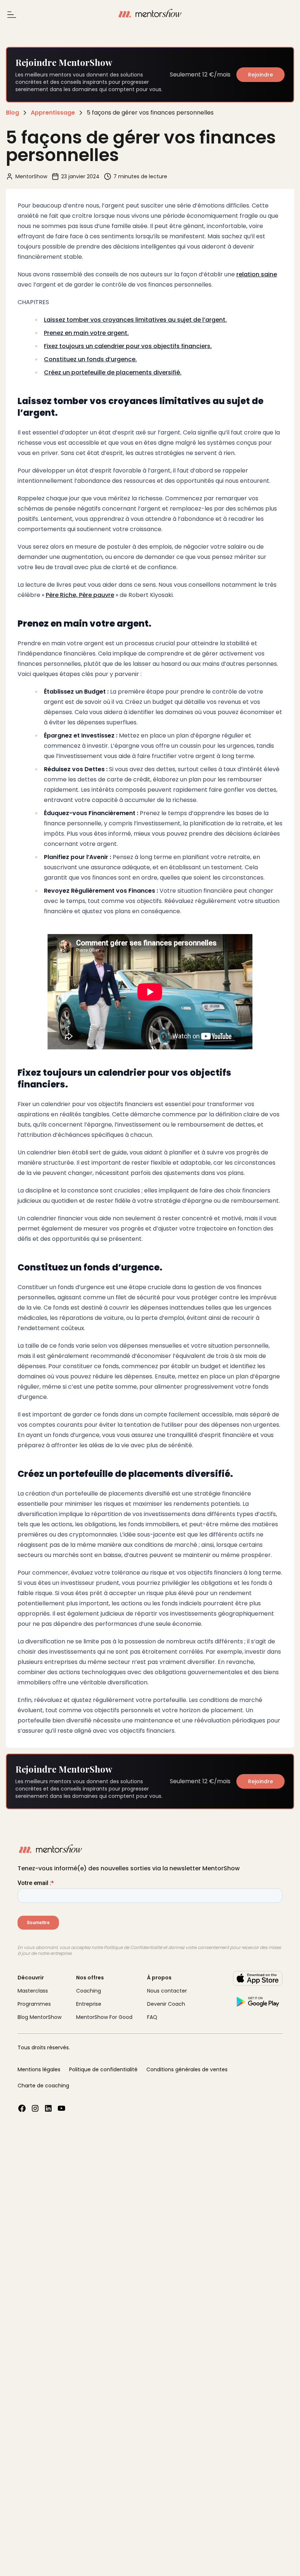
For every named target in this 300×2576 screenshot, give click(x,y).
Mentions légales (39, 2069)
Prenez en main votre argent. (86, 333)
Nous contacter (167, 1991)
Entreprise (89, 2004)
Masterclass (33, 1991)
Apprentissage (53, 113)
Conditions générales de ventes (187, 2069)
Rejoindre (260, 75)
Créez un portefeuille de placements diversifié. (113, 372)
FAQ (152, 2017)
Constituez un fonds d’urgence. (90, 359)
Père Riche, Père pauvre (80, 595)
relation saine (257, 274)
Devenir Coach (166, 2004)
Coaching (89, 1991)
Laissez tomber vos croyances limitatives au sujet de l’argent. (135, 320)
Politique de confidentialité (103, 2069)
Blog (12, 113)
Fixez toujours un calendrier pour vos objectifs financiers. (128, 346)
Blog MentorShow (40, 2017)
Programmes (34, 2004)
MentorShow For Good (104, 2017)
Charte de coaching (43, 2086)
